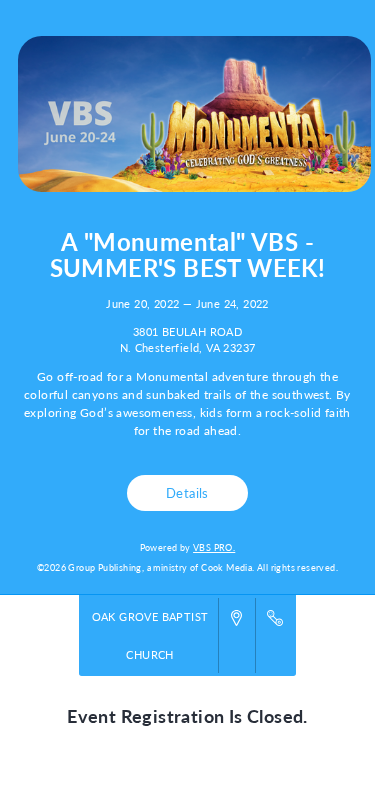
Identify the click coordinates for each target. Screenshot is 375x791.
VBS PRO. (214, 547)
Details (187, 492)
